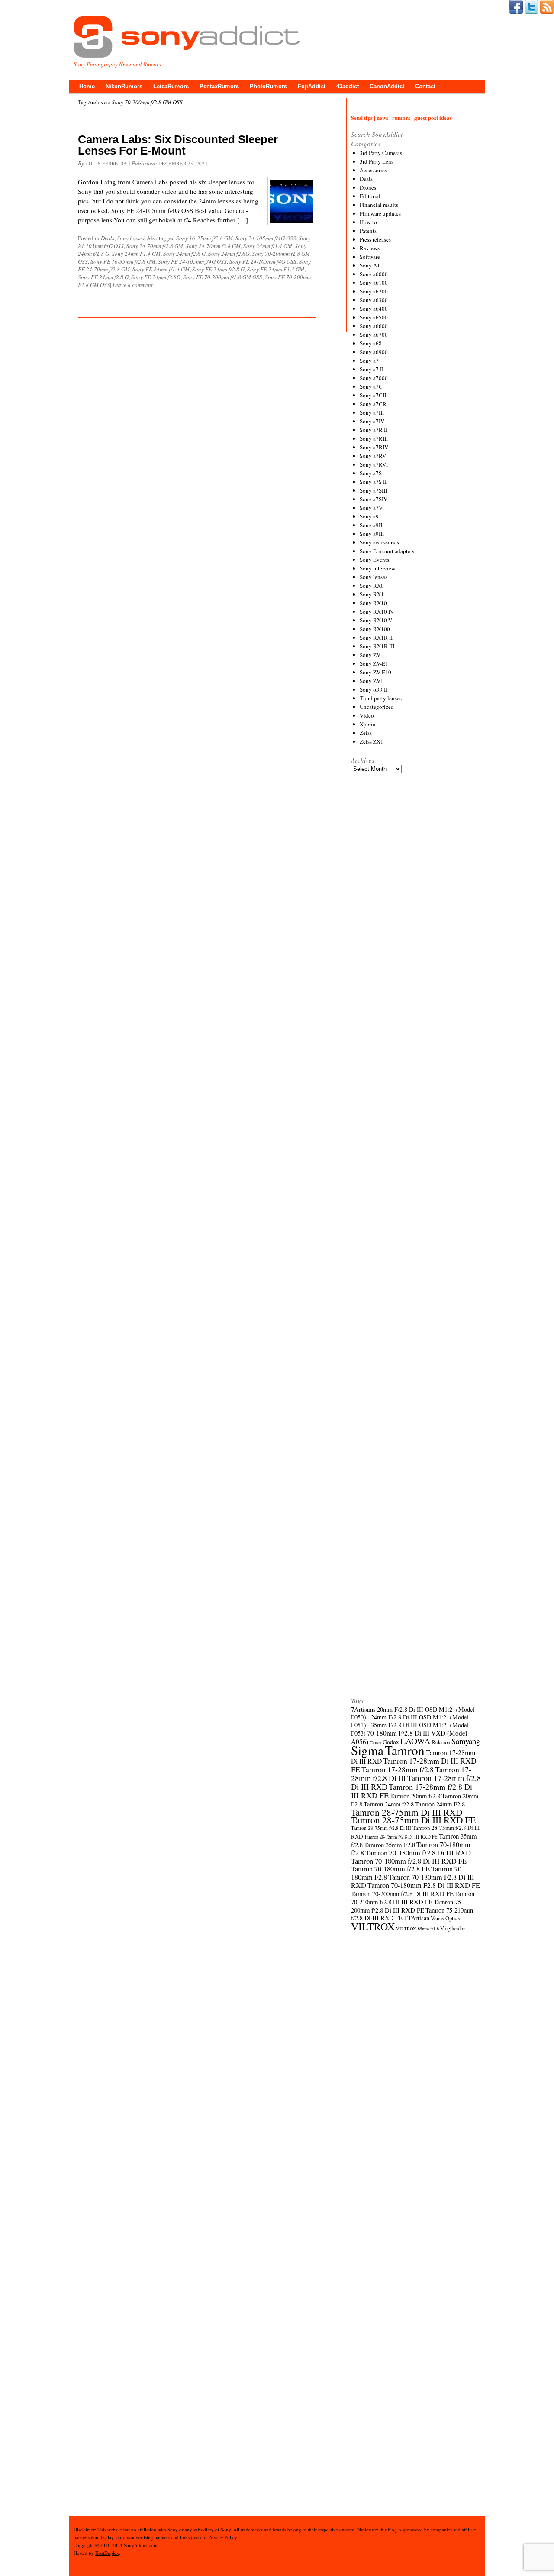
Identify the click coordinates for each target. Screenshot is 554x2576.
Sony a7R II (374, 430)
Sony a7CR (373, 404)
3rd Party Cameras (381, 153)
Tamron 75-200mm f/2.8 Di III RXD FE (407, 1906)
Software (370, 257)
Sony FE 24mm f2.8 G (103, 277)
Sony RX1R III (377, 646)
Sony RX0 (372, 586)
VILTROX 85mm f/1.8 (417, 1929)
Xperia (367, 724)
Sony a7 (369, 361)
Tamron (405, 1750)
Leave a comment (133, 285)
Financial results (379, 205)
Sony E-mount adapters (387, 551)
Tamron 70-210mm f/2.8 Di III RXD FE (413, 1898)
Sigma (367, 1750)
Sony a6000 (374, 274)
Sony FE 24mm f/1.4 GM (161, 269)
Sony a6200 (374, 291)
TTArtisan (417, 1918)
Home (87, 86)
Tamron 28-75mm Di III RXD (407, 1812)
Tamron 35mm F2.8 (390, 1845)
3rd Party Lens (377, 161)
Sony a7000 (374, 378)
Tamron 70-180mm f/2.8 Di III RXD (418, 1853)
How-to (368, 222)
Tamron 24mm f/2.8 (389, 1804)
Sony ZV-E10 (375, 672)
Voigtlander (453, 1928)
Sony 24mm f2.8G (229, 254)
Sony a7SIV (374, 499)
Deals (108, 238)
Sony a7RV (373, 456)
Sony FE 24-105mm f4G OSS (263, 261)
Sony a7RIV (374, 447)
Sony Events (374, 560)
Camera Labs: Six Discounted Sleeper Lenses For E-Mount (178, 145)
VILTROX (373, 1926)
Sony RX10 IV (377, 612)
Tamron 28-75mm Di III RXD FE (413, 1820)
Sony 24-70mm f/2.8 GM (155, 246)
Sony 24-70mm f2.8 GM (213, 246)
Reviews (370, 248)
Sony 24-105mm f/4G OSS (266, 238)
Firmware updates (380, 213)
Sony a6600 (374, 326)
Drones (368, 187)
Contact (425, 86)
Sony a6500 (374, 317)
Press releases (375, 239)
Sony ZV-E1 (374, 663)
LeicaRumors (171, 86)
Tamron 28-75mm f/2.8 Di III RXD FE (401, 1837)
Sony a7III (372, 412)
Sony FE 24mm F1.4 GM (276, 269)
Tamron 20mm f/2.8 (415, 1796)
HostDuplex (107, 2553)
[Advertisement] (416, 1101)
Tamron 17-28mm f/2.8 (398, 1769)
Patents (368, 231)
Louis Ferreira (106, 163)
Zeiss (366, 733)
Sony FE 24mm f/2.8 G (218, 269)
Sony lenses (130, 238)
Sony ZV (370, 655)
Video (367, 715)
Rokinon (441, 1742)
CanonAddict (387, 86)
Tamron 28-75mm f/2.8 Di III (381, 1828)
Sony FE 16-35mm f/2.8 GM (123, 261)
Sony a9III (372, 534)
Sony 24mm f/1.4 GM (268, 246)
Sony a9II (371, 525)
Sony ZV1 (372, 681)
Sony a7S (371, 473)
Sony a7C (371, 386)
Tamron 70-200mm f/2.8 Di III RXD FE (402, 1893)
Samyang (466, 1741)
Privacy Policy (223, 2537)
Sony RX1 (372, 594)
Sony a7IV (372, 421)
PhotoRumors (268, 86)
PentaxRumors (219, 86)
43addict (348, 86)
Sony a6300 (374, 300)
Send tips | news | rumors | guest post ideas (401, 118)
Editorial (370, 196)
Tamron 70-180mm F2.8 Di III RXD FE (424, 1885)
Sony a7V (371, 508)
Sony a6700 (374, 335)
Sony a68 (371, 343)
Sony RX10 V (376, 620)
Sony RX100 (375, 629)
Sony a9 (369, 516)
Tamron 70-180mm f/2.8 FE (390, 1869)
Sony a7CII (373, 395)
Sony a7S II (373, 482)
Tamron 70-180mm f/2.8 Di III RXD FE (409, 1861)
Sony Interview (377, 568)
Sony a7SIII (373, 490)
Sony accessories (379, 542)
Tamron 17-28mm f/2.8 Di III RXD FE (412, 1791)
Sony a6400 (374, 309)
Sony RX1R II (376, 638)
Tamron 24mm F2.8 (440, 1804)
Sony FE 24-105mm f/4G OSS (192, 261)
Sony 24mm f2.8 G (184, 254)
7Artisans (363, 1709)
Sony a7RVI (374, 464)
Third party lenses (381, 698)
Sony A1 (370, 265)
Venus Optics (445, 1918)
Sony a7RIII (374, 438)
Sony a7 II (372, 369)
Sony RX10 (373, 603)
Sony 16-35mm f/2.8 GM (205, 238)
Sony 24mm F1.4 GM (136, 254)
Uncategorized (377, 707)
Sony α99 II (374, 689)
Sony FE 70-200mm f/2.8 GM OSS (223, 277)
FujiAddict (312, 86)
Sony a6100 (374, 283)
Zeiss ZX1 (372, 741)
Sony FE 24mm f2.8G (156, 277)
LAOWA (415, 1741)
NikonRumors (124, 86)
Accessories (373, 170)
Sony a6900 (374, 352)
